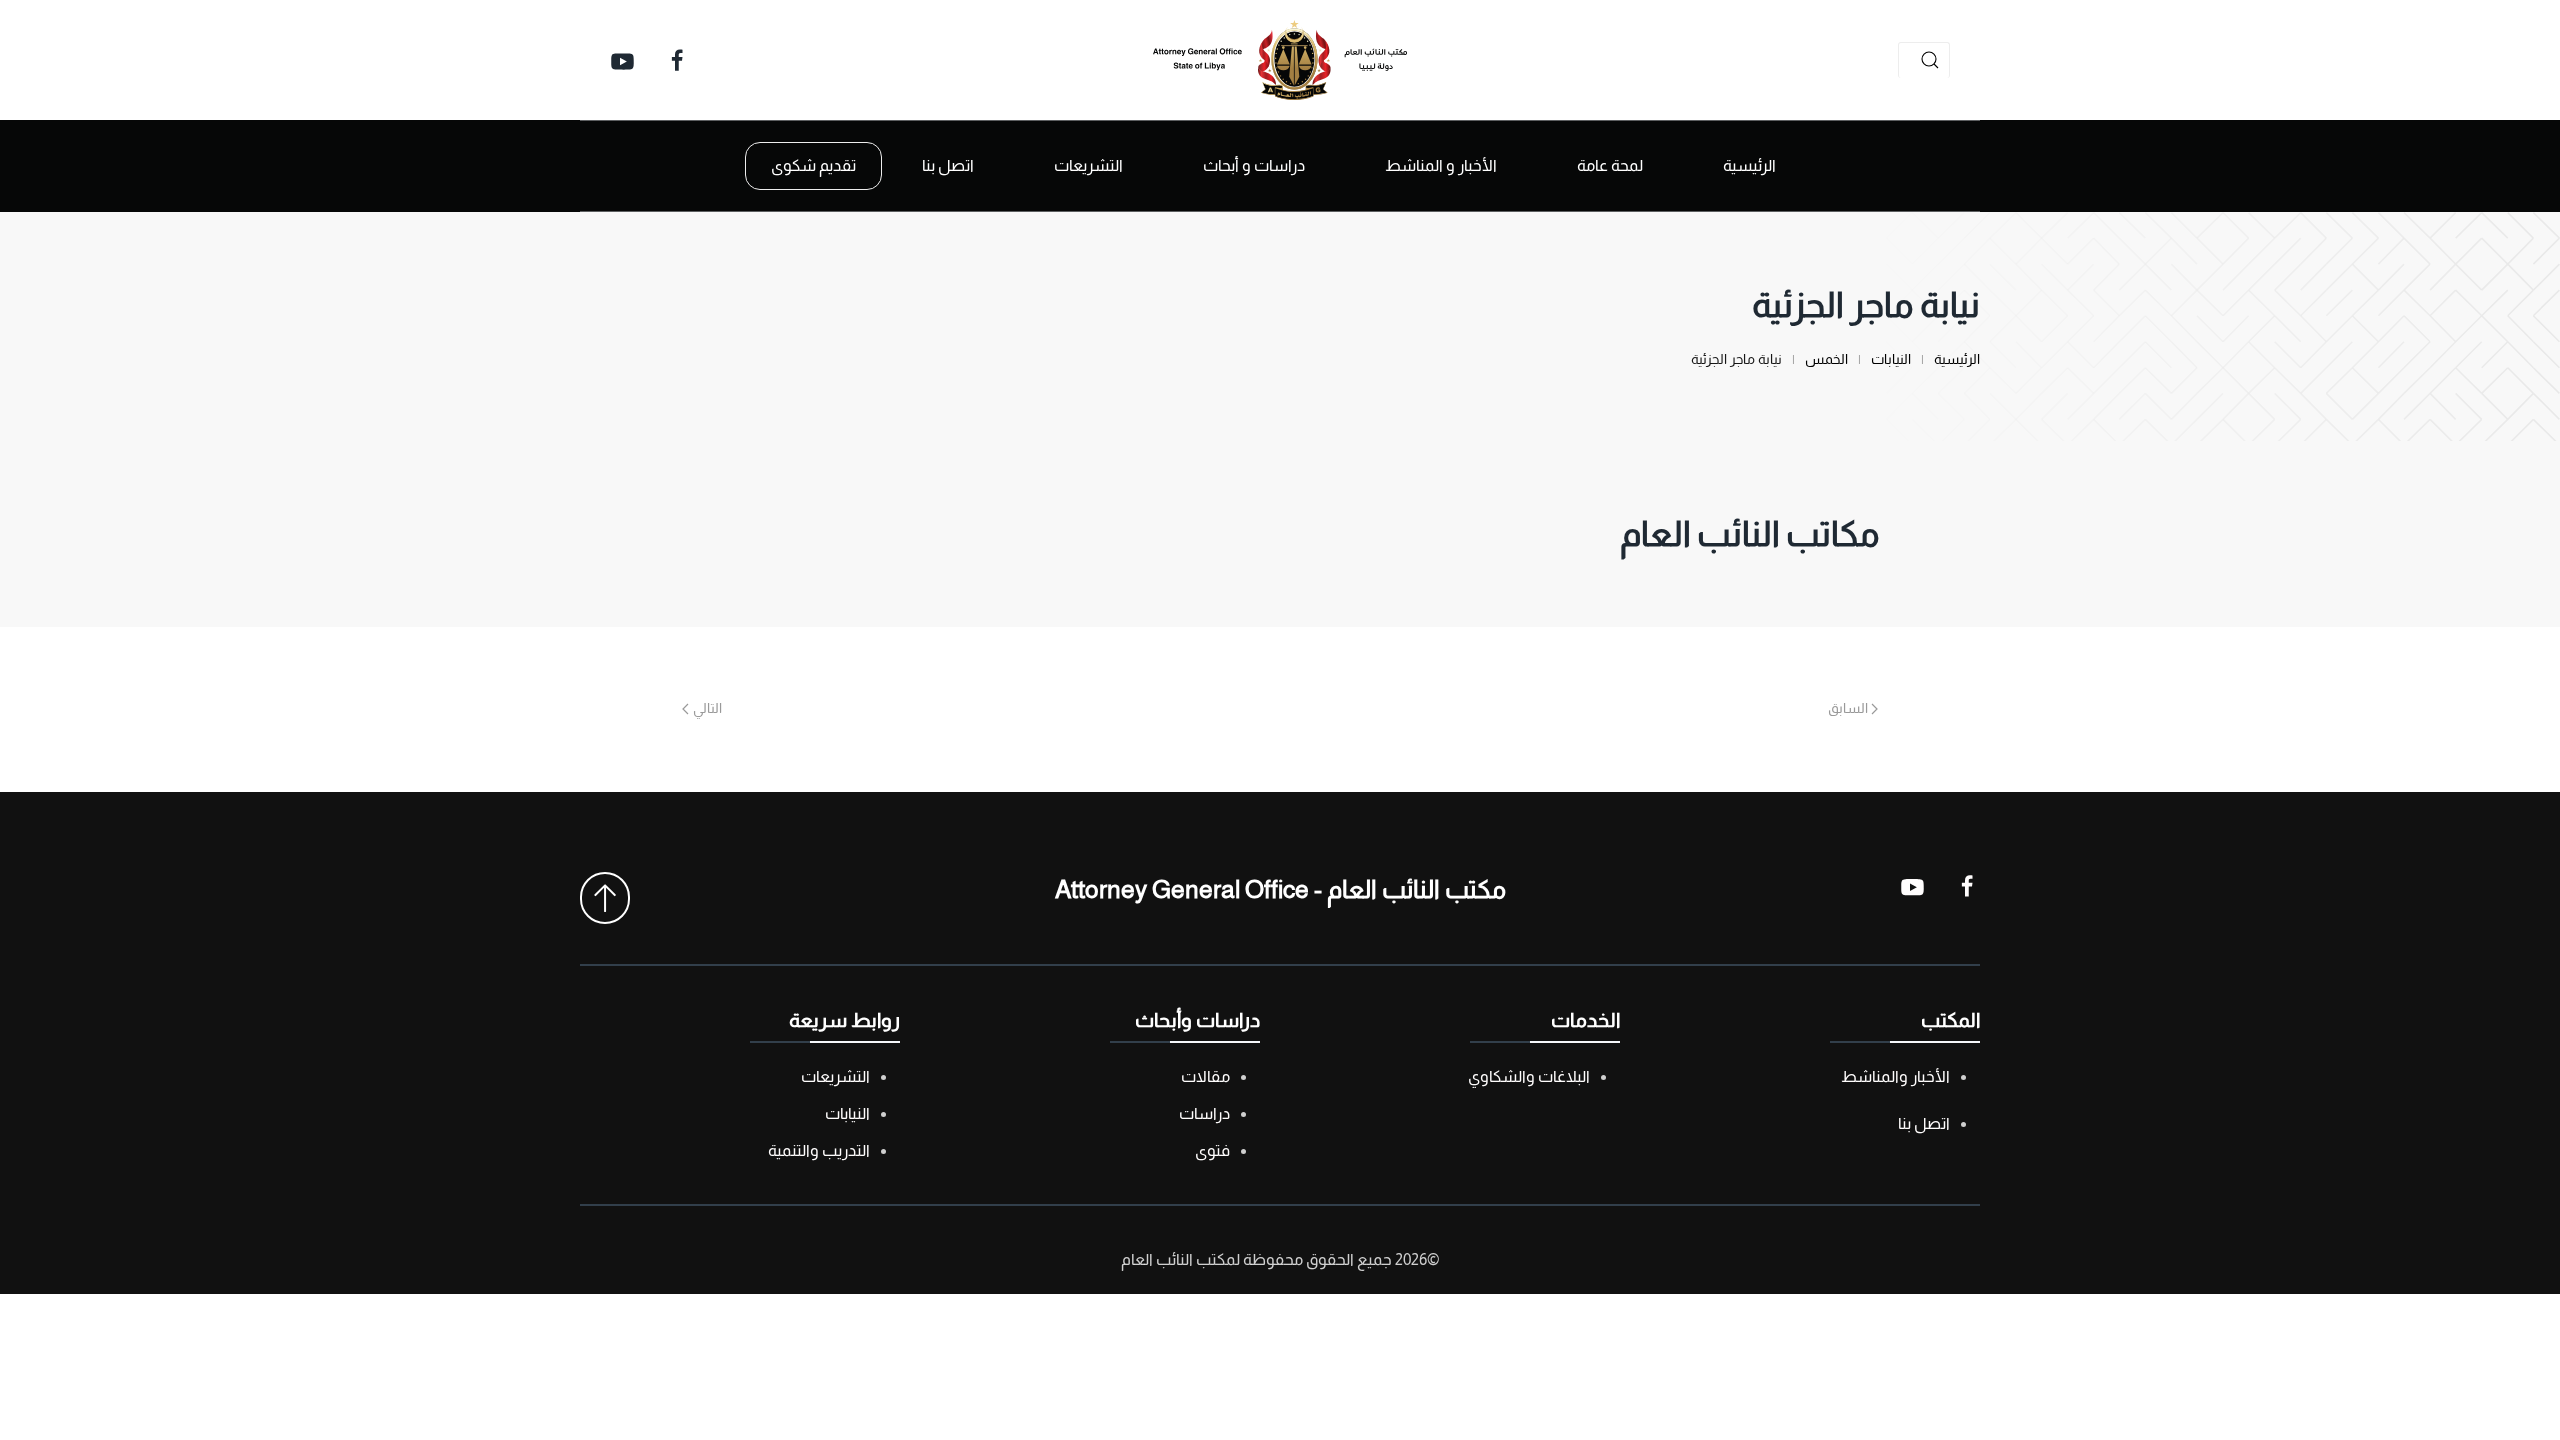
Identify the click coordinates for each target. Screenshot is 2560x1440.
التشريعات (835, 1076)
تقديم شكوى (813, 165)
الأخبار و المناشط (1441, 165)
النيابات (847, 1113)
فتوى (1212, 1150)
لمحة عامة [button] (1610, 165)
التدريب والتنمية (819, 1150)
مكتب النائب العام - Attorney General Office (1280, 889)
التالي (707, 708)
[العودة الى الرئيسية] (1280, 60)
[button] (605, 898)
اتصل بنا (948, 165)
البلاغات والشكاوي (1529, 1076)
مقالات (1205, 1076)
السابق (1848, 708)
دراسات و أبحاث (1254, 165)
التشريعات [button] (1088, 165)
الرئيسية (1749, 165)
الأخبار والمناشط (1895, 1076)
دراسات (1204, 1113)
